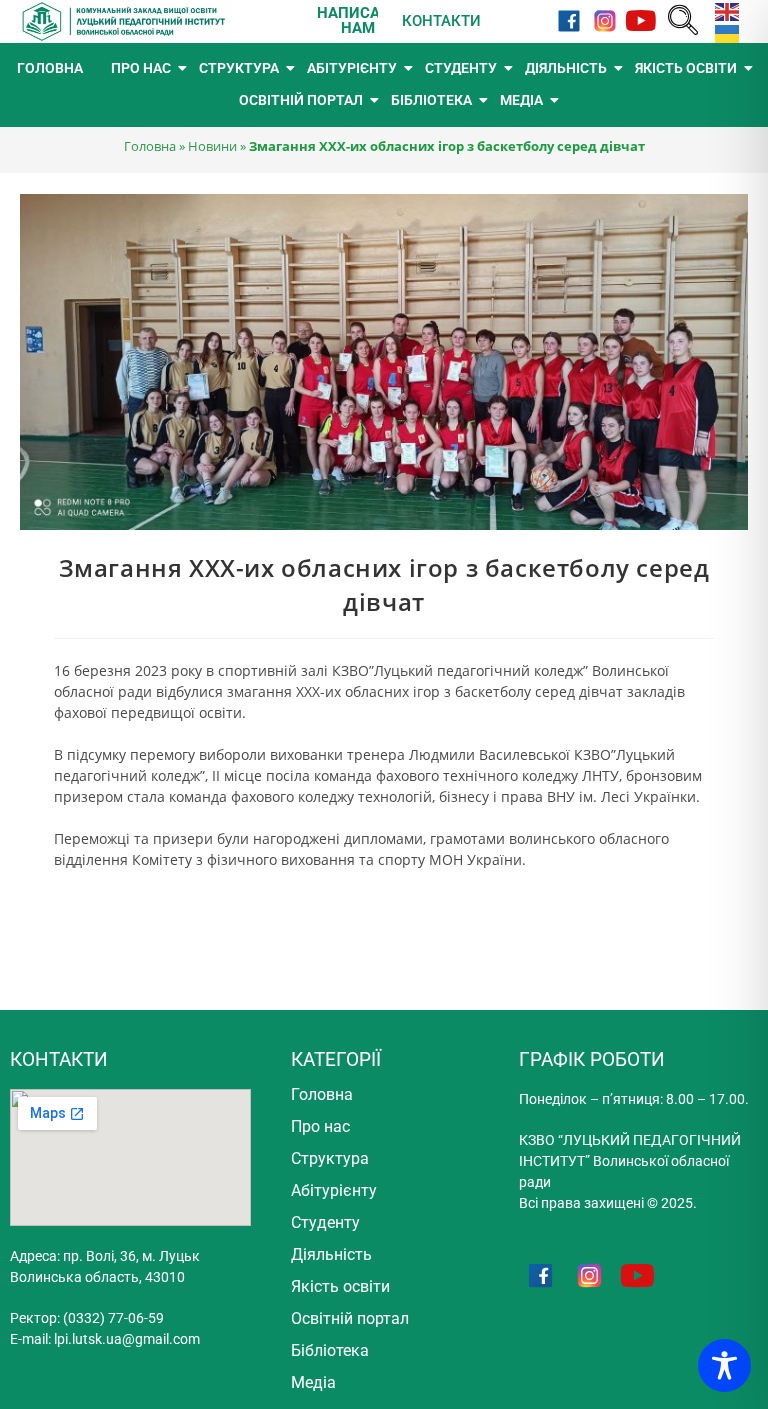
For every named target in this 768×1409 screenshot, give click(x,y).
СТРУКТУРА (239, 68)
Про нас (320, 1126)
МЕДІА (521, 100)
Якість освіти (340, 1286)
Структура (330, 1158)
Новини (212, 146)
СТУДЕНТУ (461, 68)
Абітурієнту (334, 1190)
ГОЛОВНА (50, 68)
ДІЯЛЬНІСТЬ (566, 68)
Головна (150, 146)
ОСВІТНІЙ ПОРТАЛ (301, 100)
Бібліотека (330, 1350)
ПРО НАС (141, 68)
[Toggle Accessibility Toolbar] (724, 1365)
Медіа (313, 1382)
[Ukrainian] (723, 31)
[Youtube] (640, 21)
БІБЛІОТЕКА (431, 100)
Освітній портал (350, 1318)
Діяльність (331, 1254)
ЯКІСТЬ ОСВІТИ (686, 68)
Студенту (325, 1222)
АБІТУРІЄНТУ (352, 68)
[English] (723, 10)
